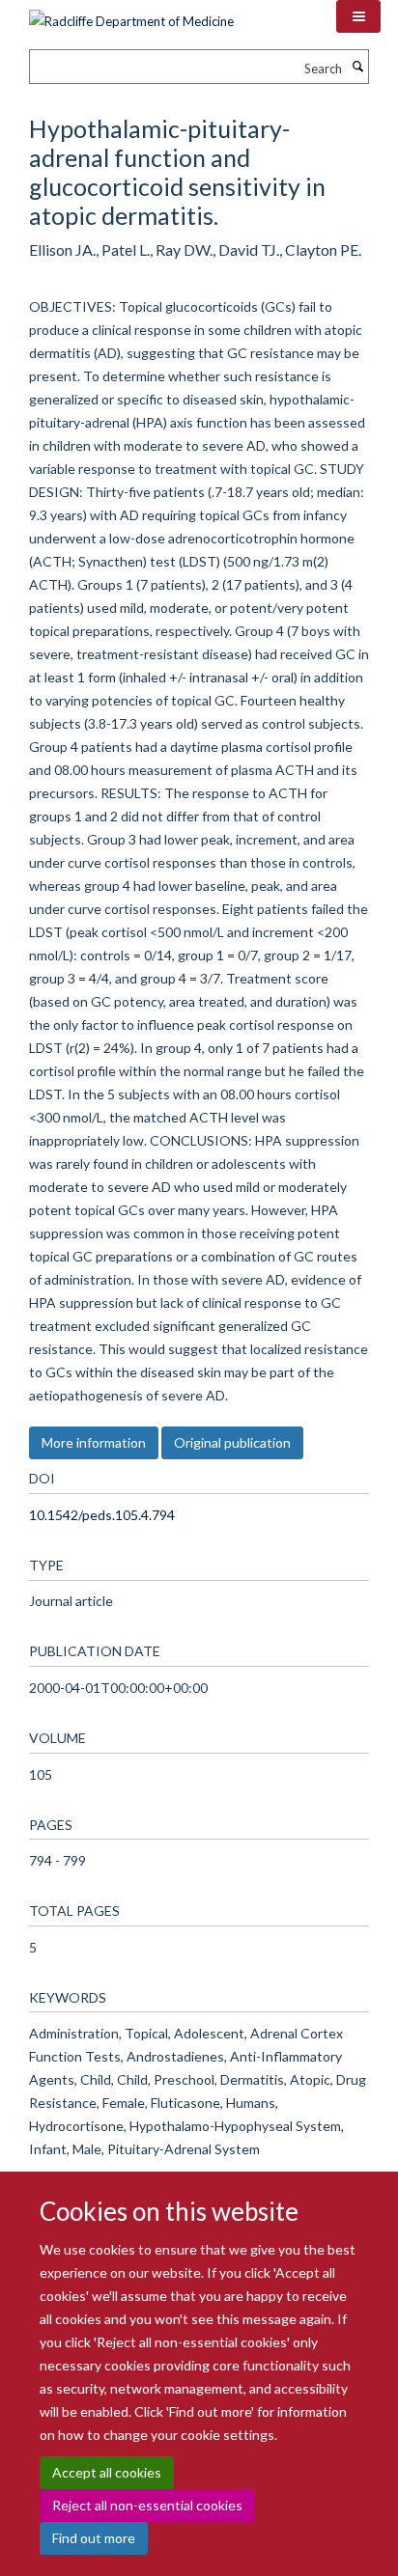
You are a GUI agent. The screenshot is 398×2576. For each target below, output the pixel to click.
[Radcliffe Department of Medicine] (131, 14)
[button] (358, 16)
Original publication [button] (232, 1442)
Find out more (94, 2538)
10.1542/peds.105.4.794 (102, 1515)
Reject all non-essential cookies (147, 2505)
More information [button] (94, 1442)
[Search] (357, 67)
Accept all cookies (107, 2472)
